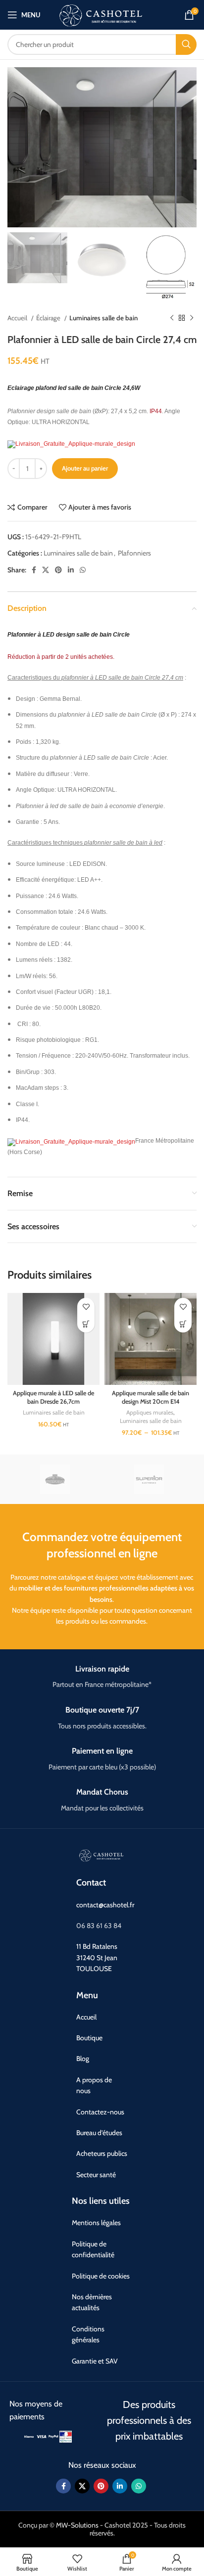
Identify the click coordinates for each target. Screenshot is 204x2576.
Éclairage (49, 318)
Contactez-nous (100, 2112)
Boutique (89, 2038)
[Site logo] (102, 14)
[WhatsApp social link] (83, 570)
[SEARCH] (186, 44)
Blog (83, 2059)
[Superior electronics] (149, 1479)
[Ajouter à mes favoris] (86, 1307)
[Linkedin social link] (71, 570)
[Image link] (29, 2436)
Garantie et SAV (95, 2361)
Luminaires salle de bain (103, 318)
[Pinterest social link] (58, 570)
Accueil (18, 318)
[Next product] (192, 318)
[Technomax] (55, 1479)
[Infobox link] (102, 1677)
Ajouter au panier (85, 468)
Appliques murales (150, 1412)
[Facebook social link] (34, 570)
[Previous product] (172, 318)
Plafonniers (134, 553)
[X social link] (46, 570)
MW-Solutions (77, 2525)
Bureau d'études (99, 2133)
